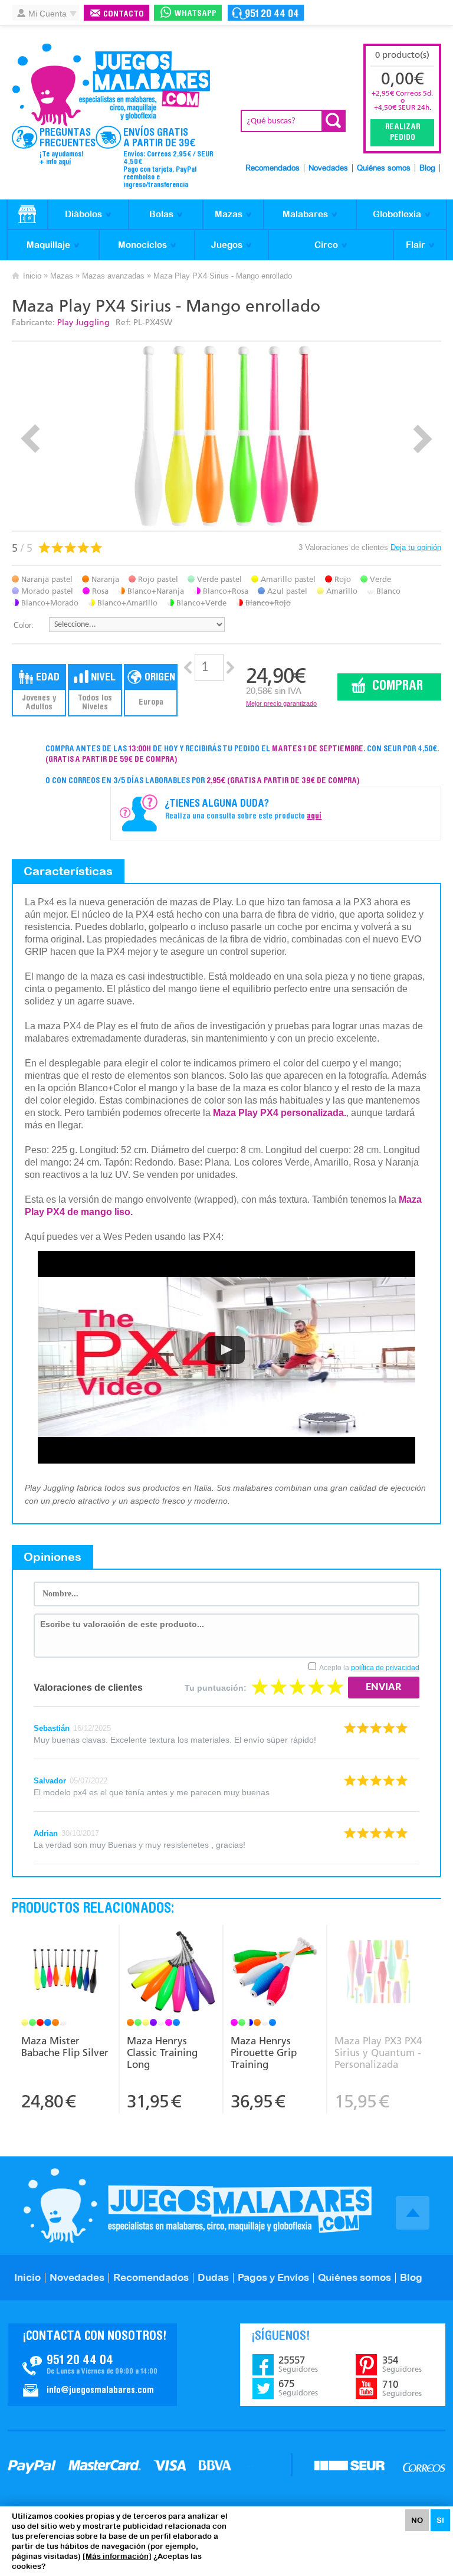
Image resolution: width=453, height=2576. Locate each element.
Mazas (229, 214)
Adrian (46, 1833)
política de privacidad (385, 1668)
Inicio (32, 276)
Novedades (328, 168)
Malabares (305, 214)
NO (417, 2520)
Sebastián (52, 1728)
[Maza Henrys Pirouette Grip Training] (274, 1973)
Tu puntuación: (216, 1688)
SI (440, 2520)
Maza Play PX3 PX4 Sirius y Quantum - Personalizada (378, 2053)
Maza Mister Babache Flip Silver (65, 2047)
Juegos (227, 245)
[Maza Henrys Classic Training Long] (170, 1973)
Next (423, 439)
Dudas (213, 2277)
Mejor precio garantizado (281, 703)
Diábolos (83, 214)
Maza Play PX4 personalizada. (280, 1113)
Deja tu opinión (416, 547)
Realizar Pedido (403, 133)
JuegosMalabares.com (111, 85)
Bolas (161, 214)
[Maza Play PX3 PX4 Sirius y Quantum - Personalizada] (379, 1973)
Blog (427, 168)
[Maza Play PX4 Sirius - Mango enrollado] (227, 436)
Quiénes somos (384, 168)
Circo (326, 245)
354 (402, 2364)
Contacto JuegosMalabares (92, 2365)
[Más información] (117, 2556)
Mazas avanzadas (113, 276)
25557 (298, 2364)
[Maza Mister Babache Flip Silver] (66, 1973)
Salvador (50, 1781)
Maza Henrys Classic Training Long (162, 2053)
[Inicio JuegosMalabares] (27, 215)
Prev (30, 439)
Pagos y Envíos (273, 2277)
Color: (24, 625)
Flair (416, 245)
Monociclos (142, 245)
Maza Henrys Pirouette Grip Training (264, 2053)
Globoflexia (397, 214)
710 (402, 2388)
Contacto (124, 14)
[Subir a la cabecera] (413, 2213)
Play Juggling (83, 323)
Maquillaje (48, 245)
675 (298, 2388)
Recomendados (273, 168)
